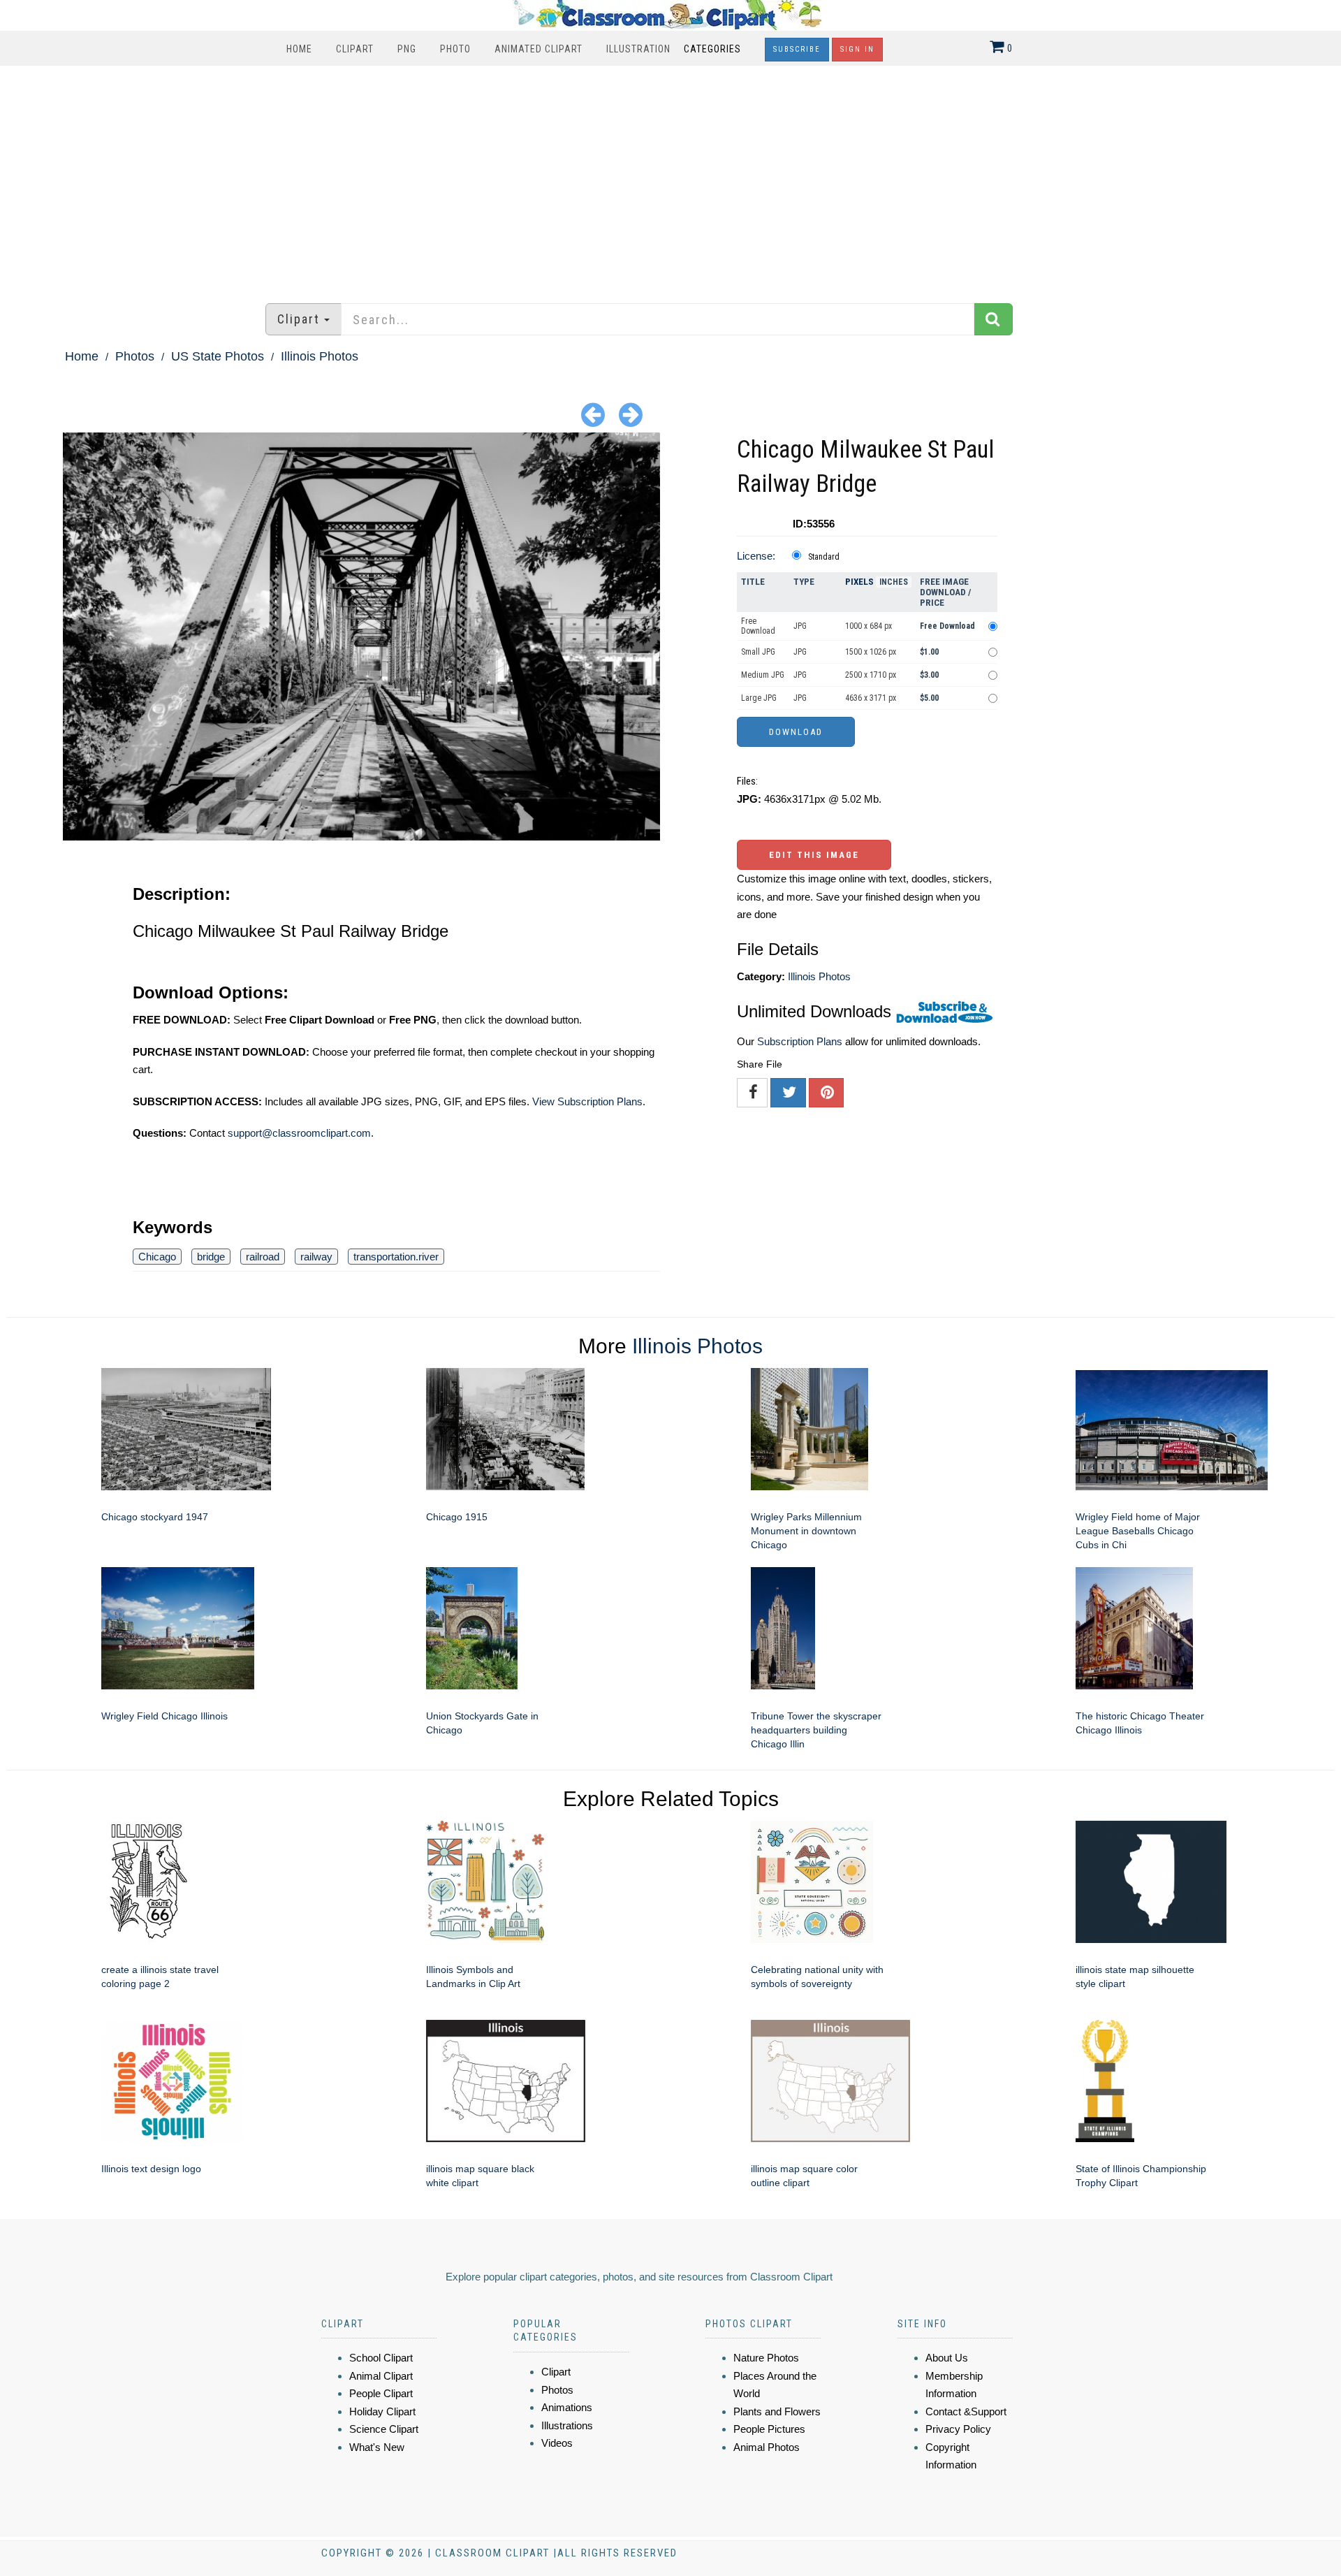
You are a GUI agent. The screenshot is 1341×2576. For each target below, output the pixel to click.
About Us (947, 2358)
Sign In (857, 49)
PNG (407, 49)
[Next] (631, 414)
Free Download (758, 626)
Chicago (157, 1257)
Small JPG (758, 652)
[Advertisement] (670, 177)
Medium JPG (763, 675)
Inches (894, 582)
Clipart (355, 49)
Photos (135, 356)
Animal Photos (767, 2447)
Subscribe (797, 49)
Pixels (859, 582)
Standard (824, 557)
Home (299, 49)
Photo (455, 49)
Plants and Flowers (777, 2411)
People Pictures (769, 2429)
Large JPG (759, 698)
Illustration (638, 49)
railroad (263, 1257)
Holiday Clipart (382, 2411)
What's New (377, 2447)
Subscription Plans (800, 1041)
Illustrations (567, 2425)
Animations (567, 2407)
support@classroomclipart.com (299, 1133)
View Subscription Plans (587, 1101)
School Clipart (381, 2358)
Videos (557, 2443)
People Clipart (381, 2393)
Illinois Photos (320, 356)
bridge (211, 1257)
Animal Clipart (381, 2376)
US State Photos (218, 356)
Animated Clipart (538, 49)
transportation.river (396, 1257)
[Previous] (593, 414)
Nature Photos (766, 2358)
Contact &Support (966, 2411)
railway (316, 1257)
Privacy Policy (958, 2429)
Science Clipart (384, 2429)
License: (756, 556)
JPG (800, 626)
